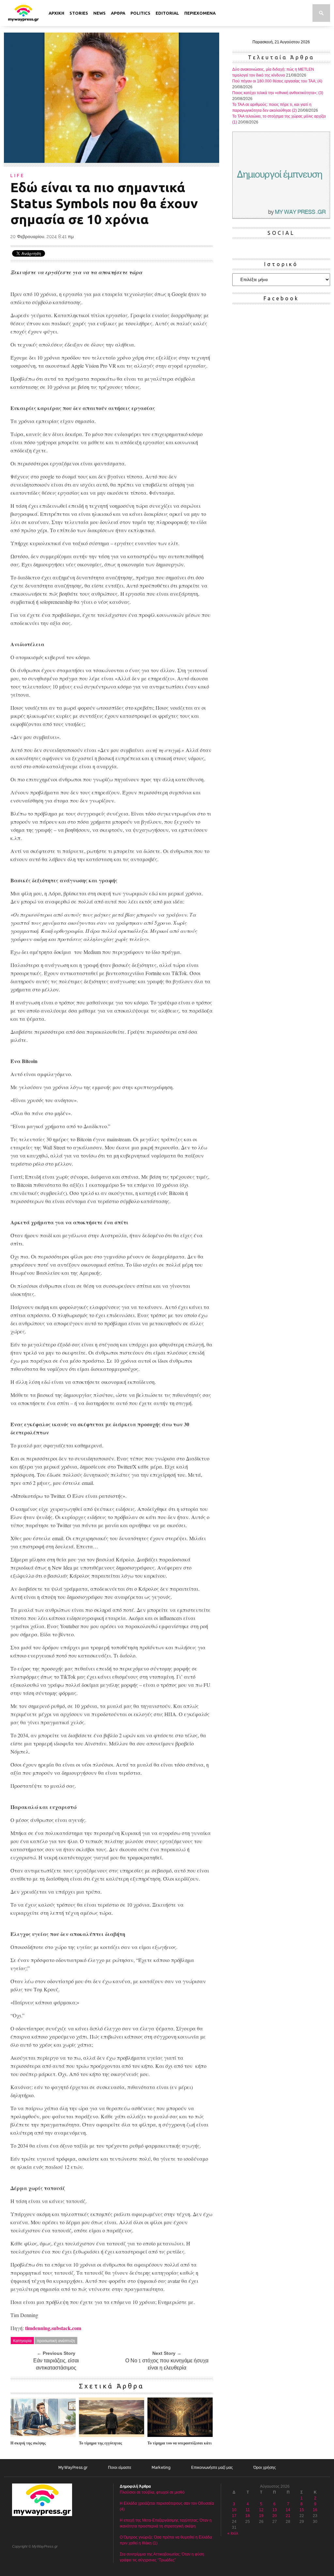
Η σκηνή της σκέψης (28, 2443)
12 (261, 2510)
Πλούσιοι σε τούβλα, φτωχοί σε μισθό (152, 2492)
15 (302, 2510)
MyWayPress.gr (73, 2468)
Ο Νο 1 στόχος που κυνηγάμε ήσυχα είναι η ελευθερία (167, 2364)
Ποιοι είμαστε (120, 2468)
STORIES (79, 13)
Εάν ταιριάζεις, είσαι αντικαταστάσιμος (56, 2364)
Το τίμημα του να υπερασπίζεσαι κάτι (180, 2443)
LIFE (18, 176)
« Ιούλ (233, 2533)
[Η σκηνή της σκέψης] (43, 2435)
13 (275, 2510)
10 (234, 2510)
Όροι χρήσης (265, 2468)
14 (288, 2510)
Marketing (161, 2468)
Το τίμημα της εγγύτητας (100, 2443)
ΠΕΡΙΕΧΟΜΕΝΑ (200, 13)
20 (275, 2516)
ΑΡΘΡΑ (118, 13)
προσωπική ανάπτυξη (56, 2340)
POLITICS (140, 13)
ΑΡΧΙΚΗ (56, 13)
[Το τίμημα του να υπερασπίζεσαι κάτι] (180, 2435)
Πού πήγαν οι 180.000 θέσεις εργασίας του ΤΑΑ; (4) (277, 81)
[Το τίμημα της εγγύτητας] (112, 2435)
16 (315, 2510)
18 (248, 2516)
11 (248, 2510)
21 (288, 2516)
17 (234, 2516)
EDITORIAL (167, 13)
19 (261, 2516)
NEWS (99, 13)
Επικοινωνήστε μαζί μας (212, 2468)
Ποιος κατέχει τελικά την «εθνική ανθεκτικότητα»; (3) (278, 93)
